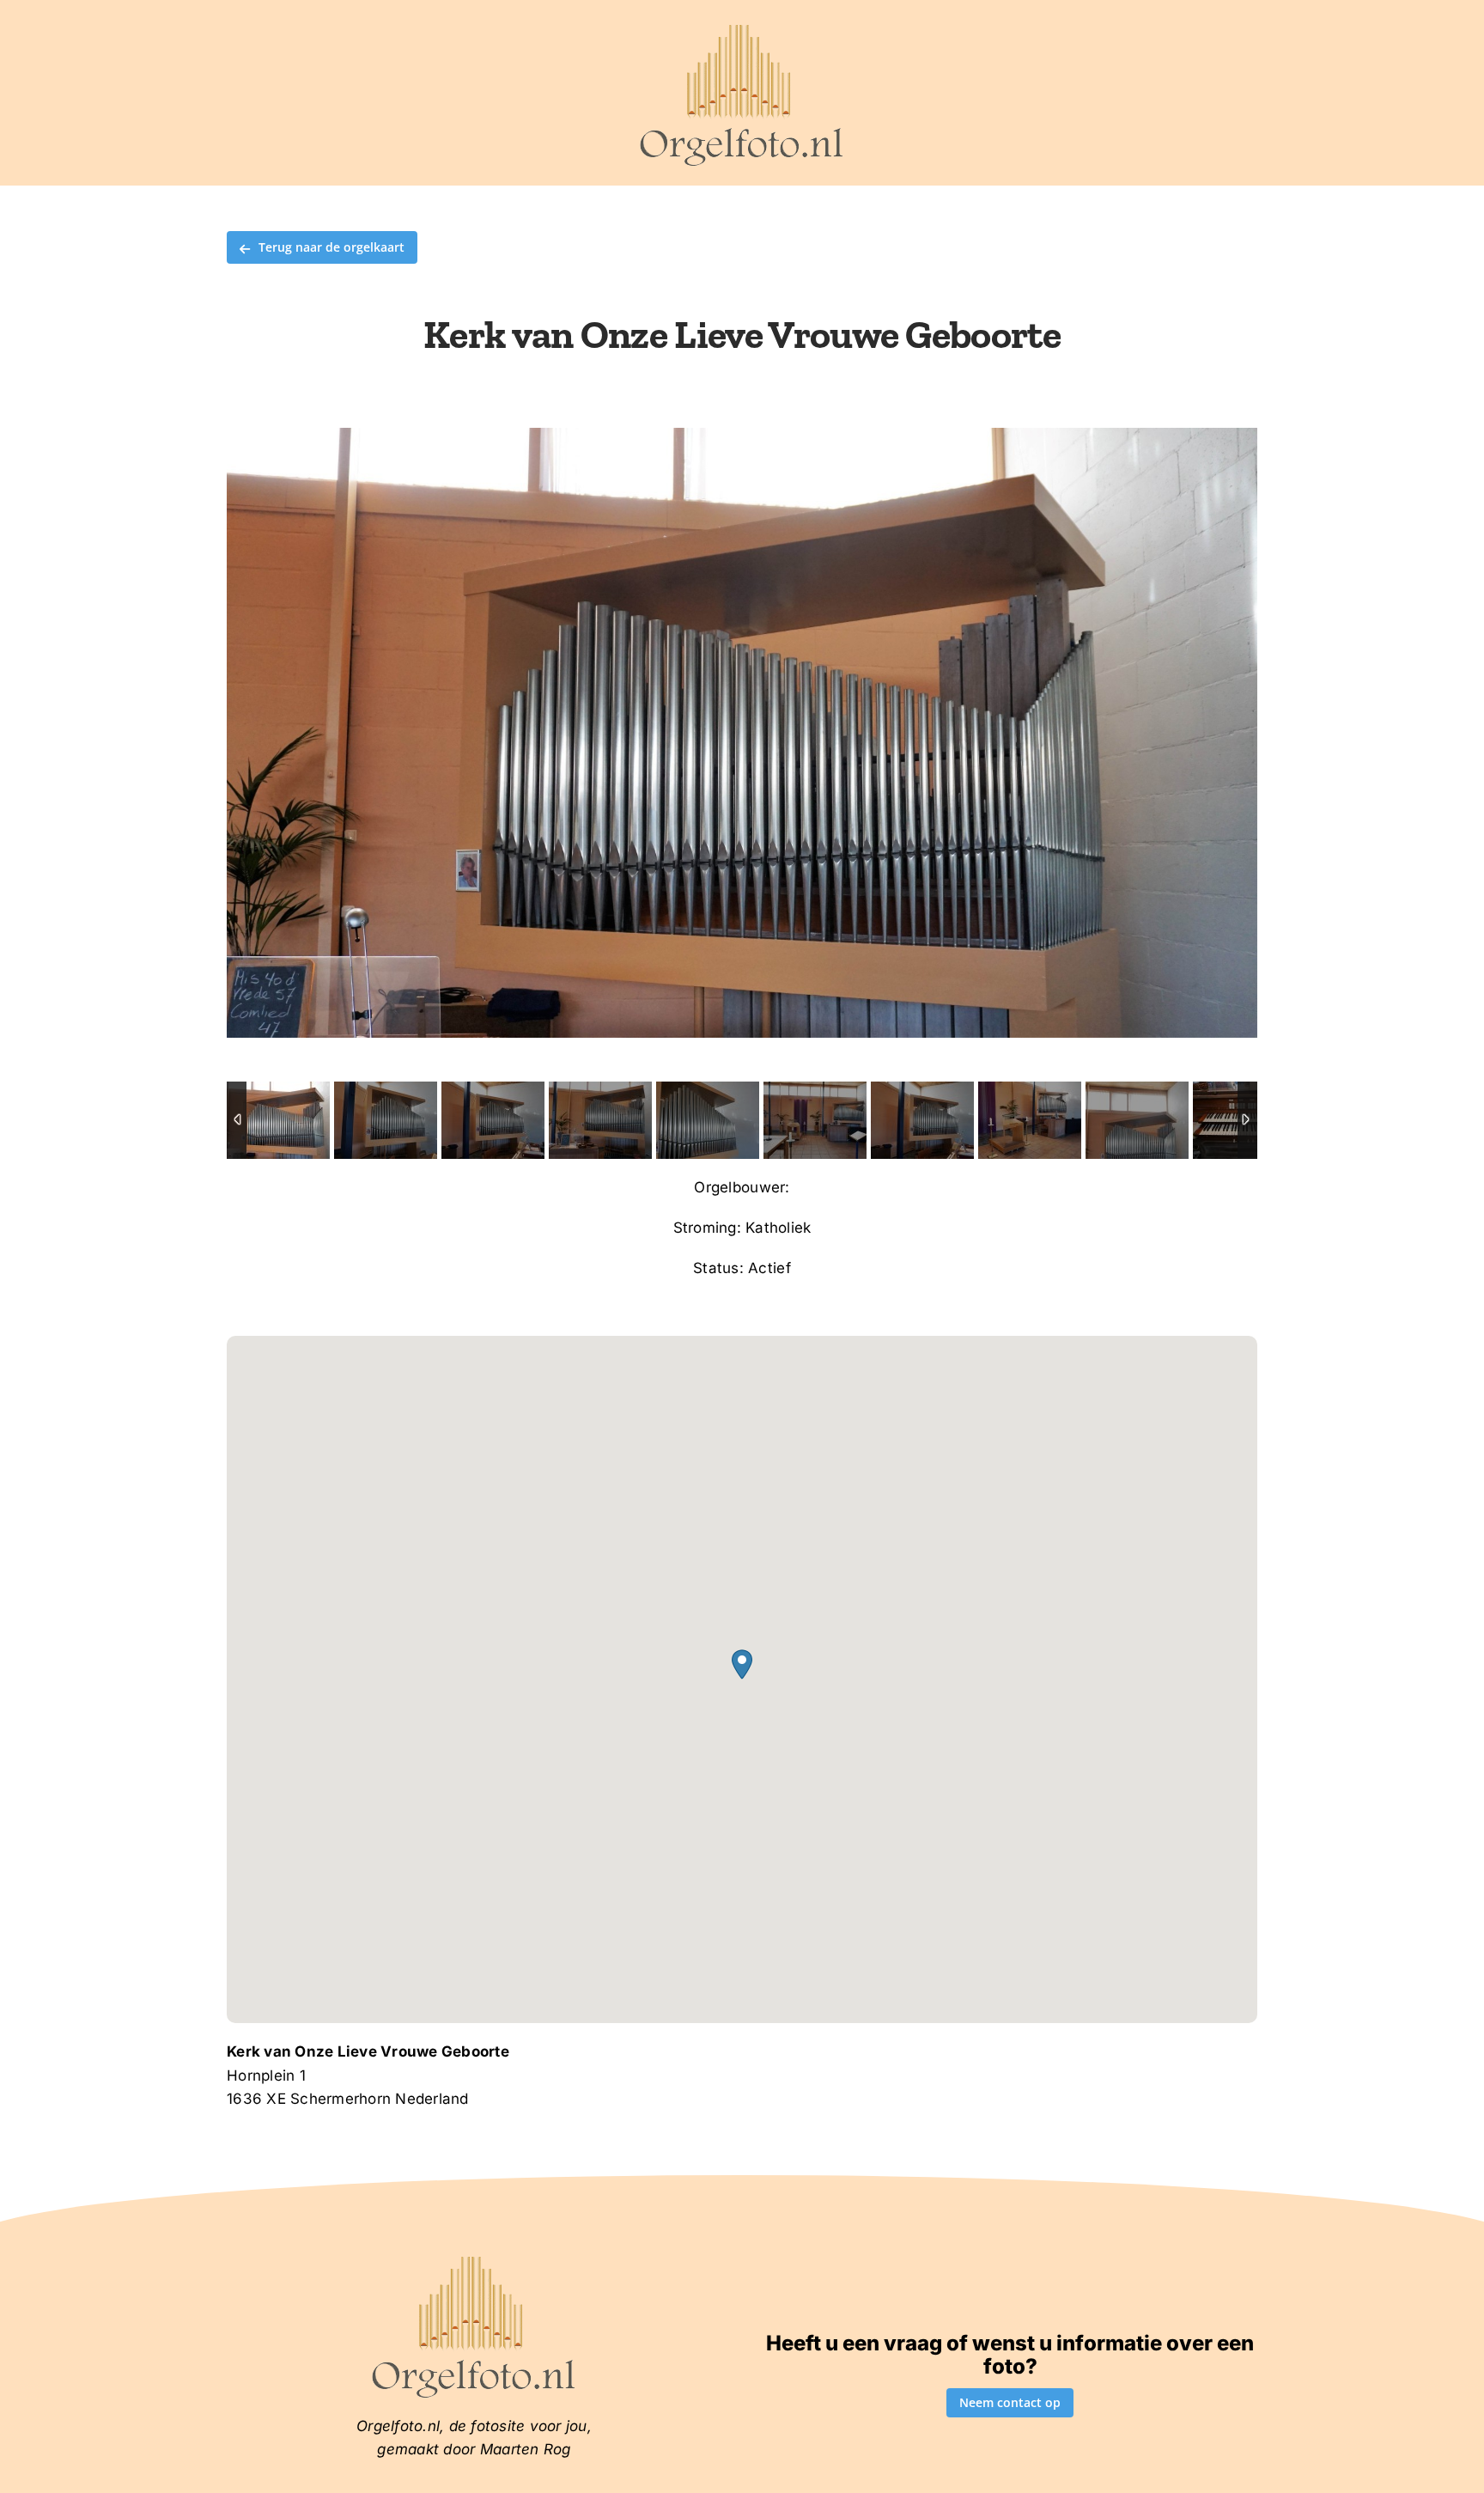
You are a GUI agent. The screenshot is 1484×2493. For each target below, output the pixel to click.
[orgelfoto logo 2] (742, 28)
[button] (742, 1664)
